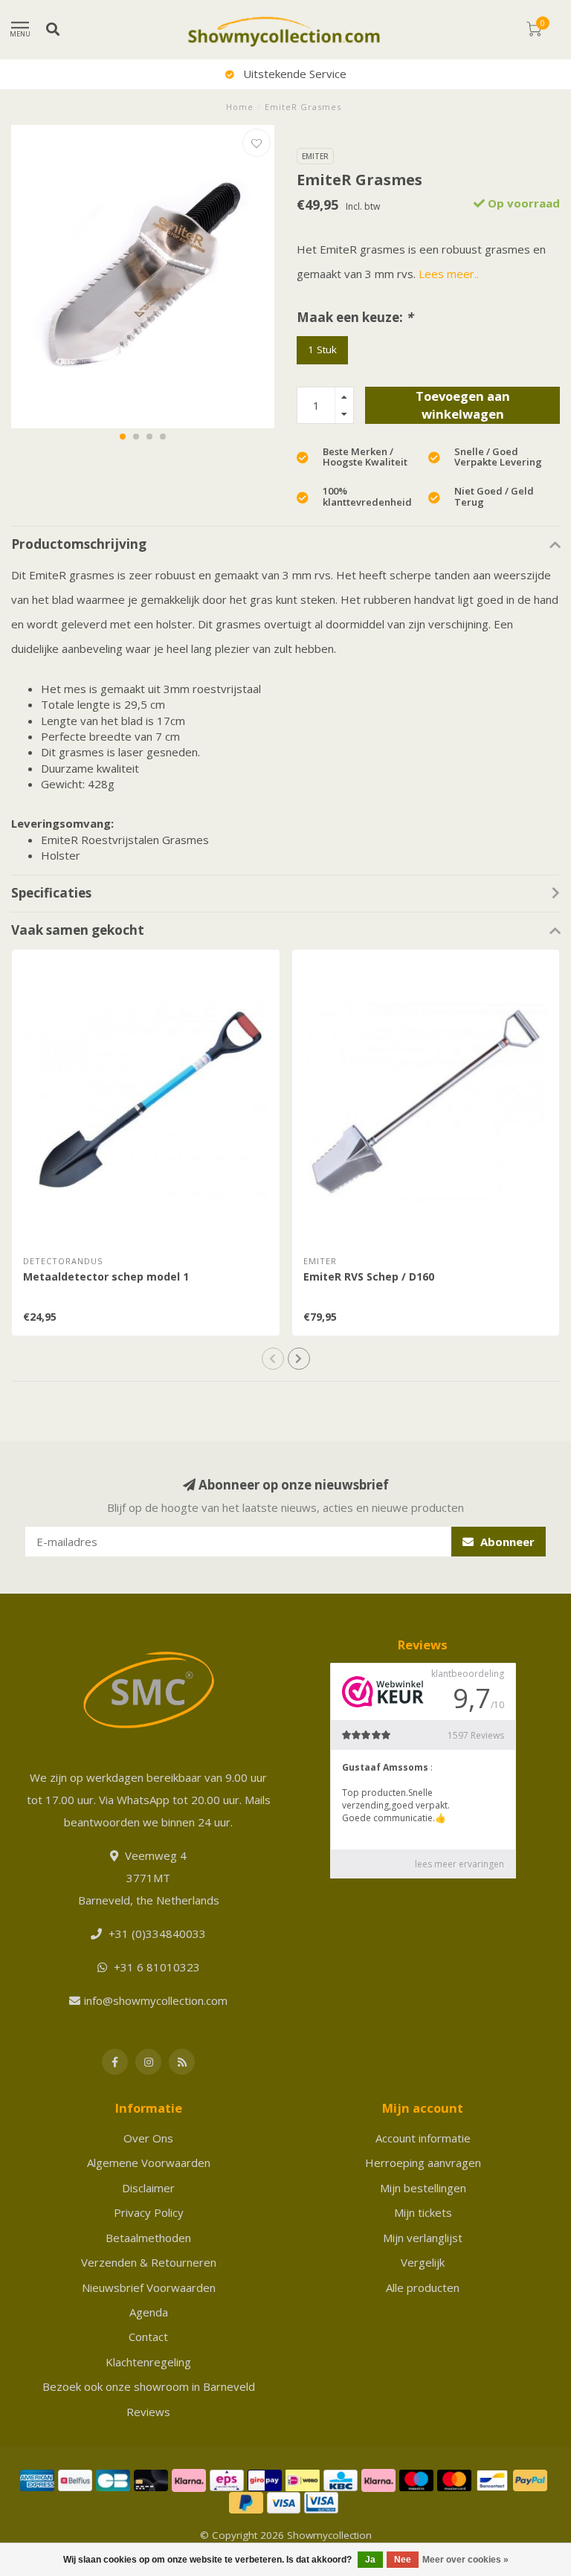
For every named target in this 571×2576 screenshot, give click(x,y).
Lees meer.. (449, 274)
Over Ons (148, 2138)
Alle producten (423, 2287)
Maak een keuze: (355, 317)
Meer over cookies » (465, 2560)
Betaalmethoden (148, 2238)
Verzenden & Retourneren (149, 2262)
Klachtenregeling (148, 2362)
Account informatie (423, 2138)
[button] (123, 437)
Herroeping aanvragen (423, 2163)
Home (240, 107)
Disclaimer (148, 2188)
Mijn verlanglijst (423, 2238)
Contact (148, 2337)
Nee (403, 2560)
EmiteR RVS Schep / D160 (369, 1276)
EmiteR (315, 156)
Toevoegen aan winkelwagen (463, 405)
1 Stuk (322, 350)
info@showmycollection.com (156, 2000)
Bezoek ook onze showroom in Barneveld (149, 2386)
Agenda (149, 2312)
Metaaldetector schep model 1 (106, 1276)
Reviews (148, 2412)
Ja (370, 2560)
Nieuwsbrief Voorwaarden (149, 2287)
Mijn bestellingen (423, 2188)
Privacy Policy (149, 2212)
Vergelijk (423, 2262)
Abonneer (506, 1542)
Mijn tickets (423, 2212)
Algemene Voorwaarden (149, 2163)
